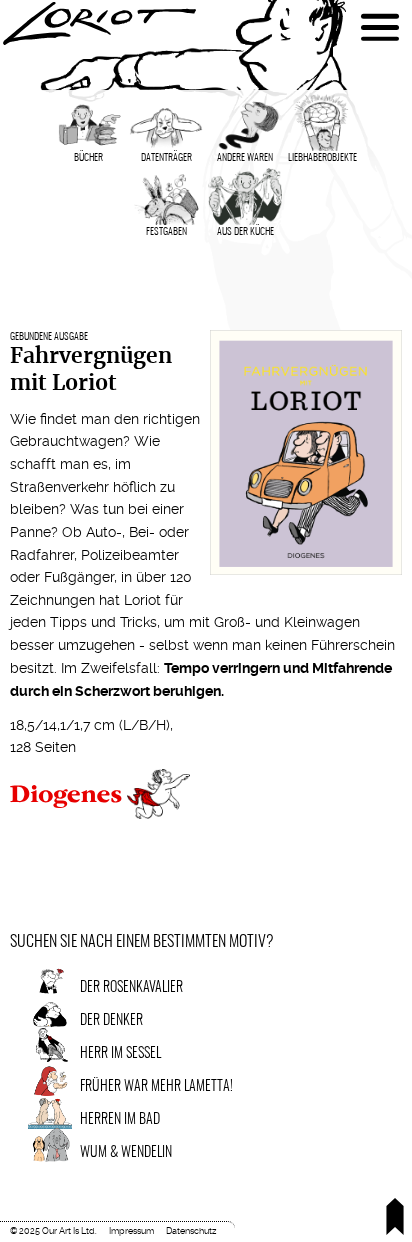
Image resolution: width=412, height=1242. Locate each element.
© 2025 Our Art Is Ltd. (53, 1231)
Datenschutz (191, 1231)
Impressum (131, 1231)
